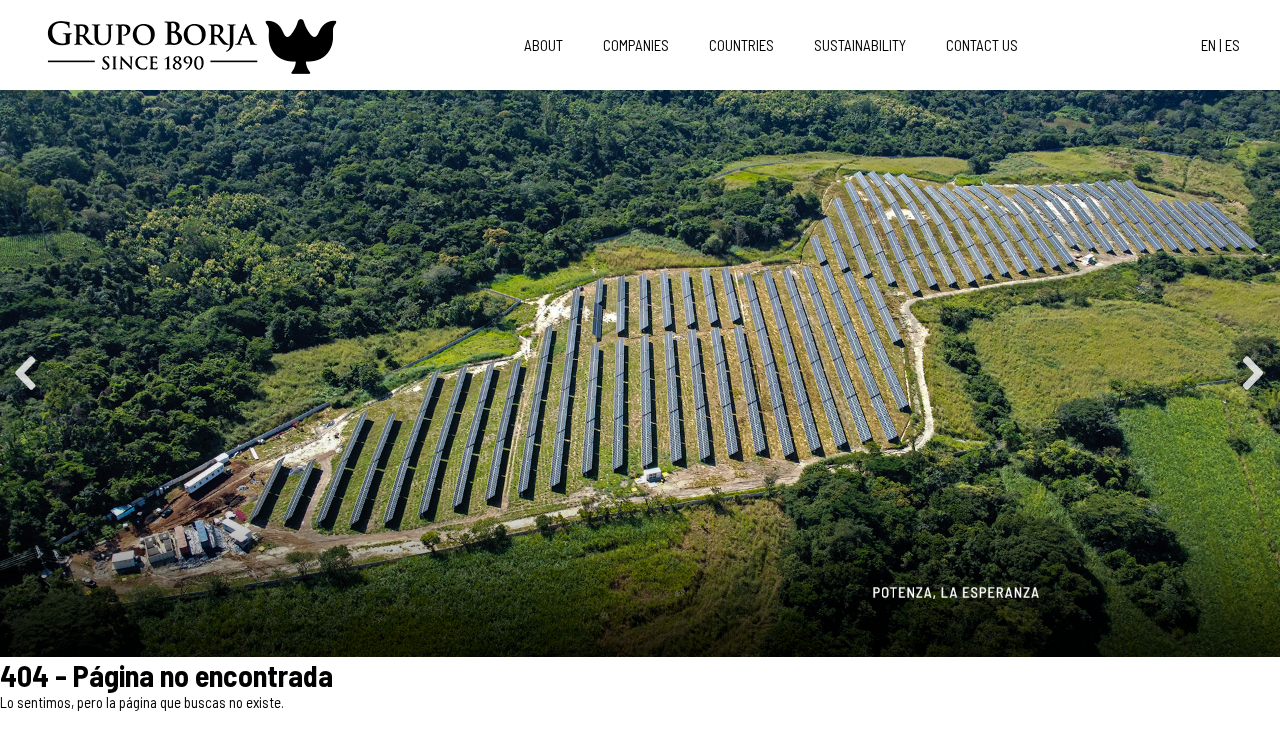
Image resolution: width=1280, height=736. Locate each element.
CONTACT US (982, 45)
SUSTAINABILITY (860, 45)
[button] (27, 373)
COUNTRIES (741, 45)
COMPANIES (636, 45)
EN (1208, 45)
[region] (640, 373)
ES (1232, 45)
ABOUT (543, 45)
